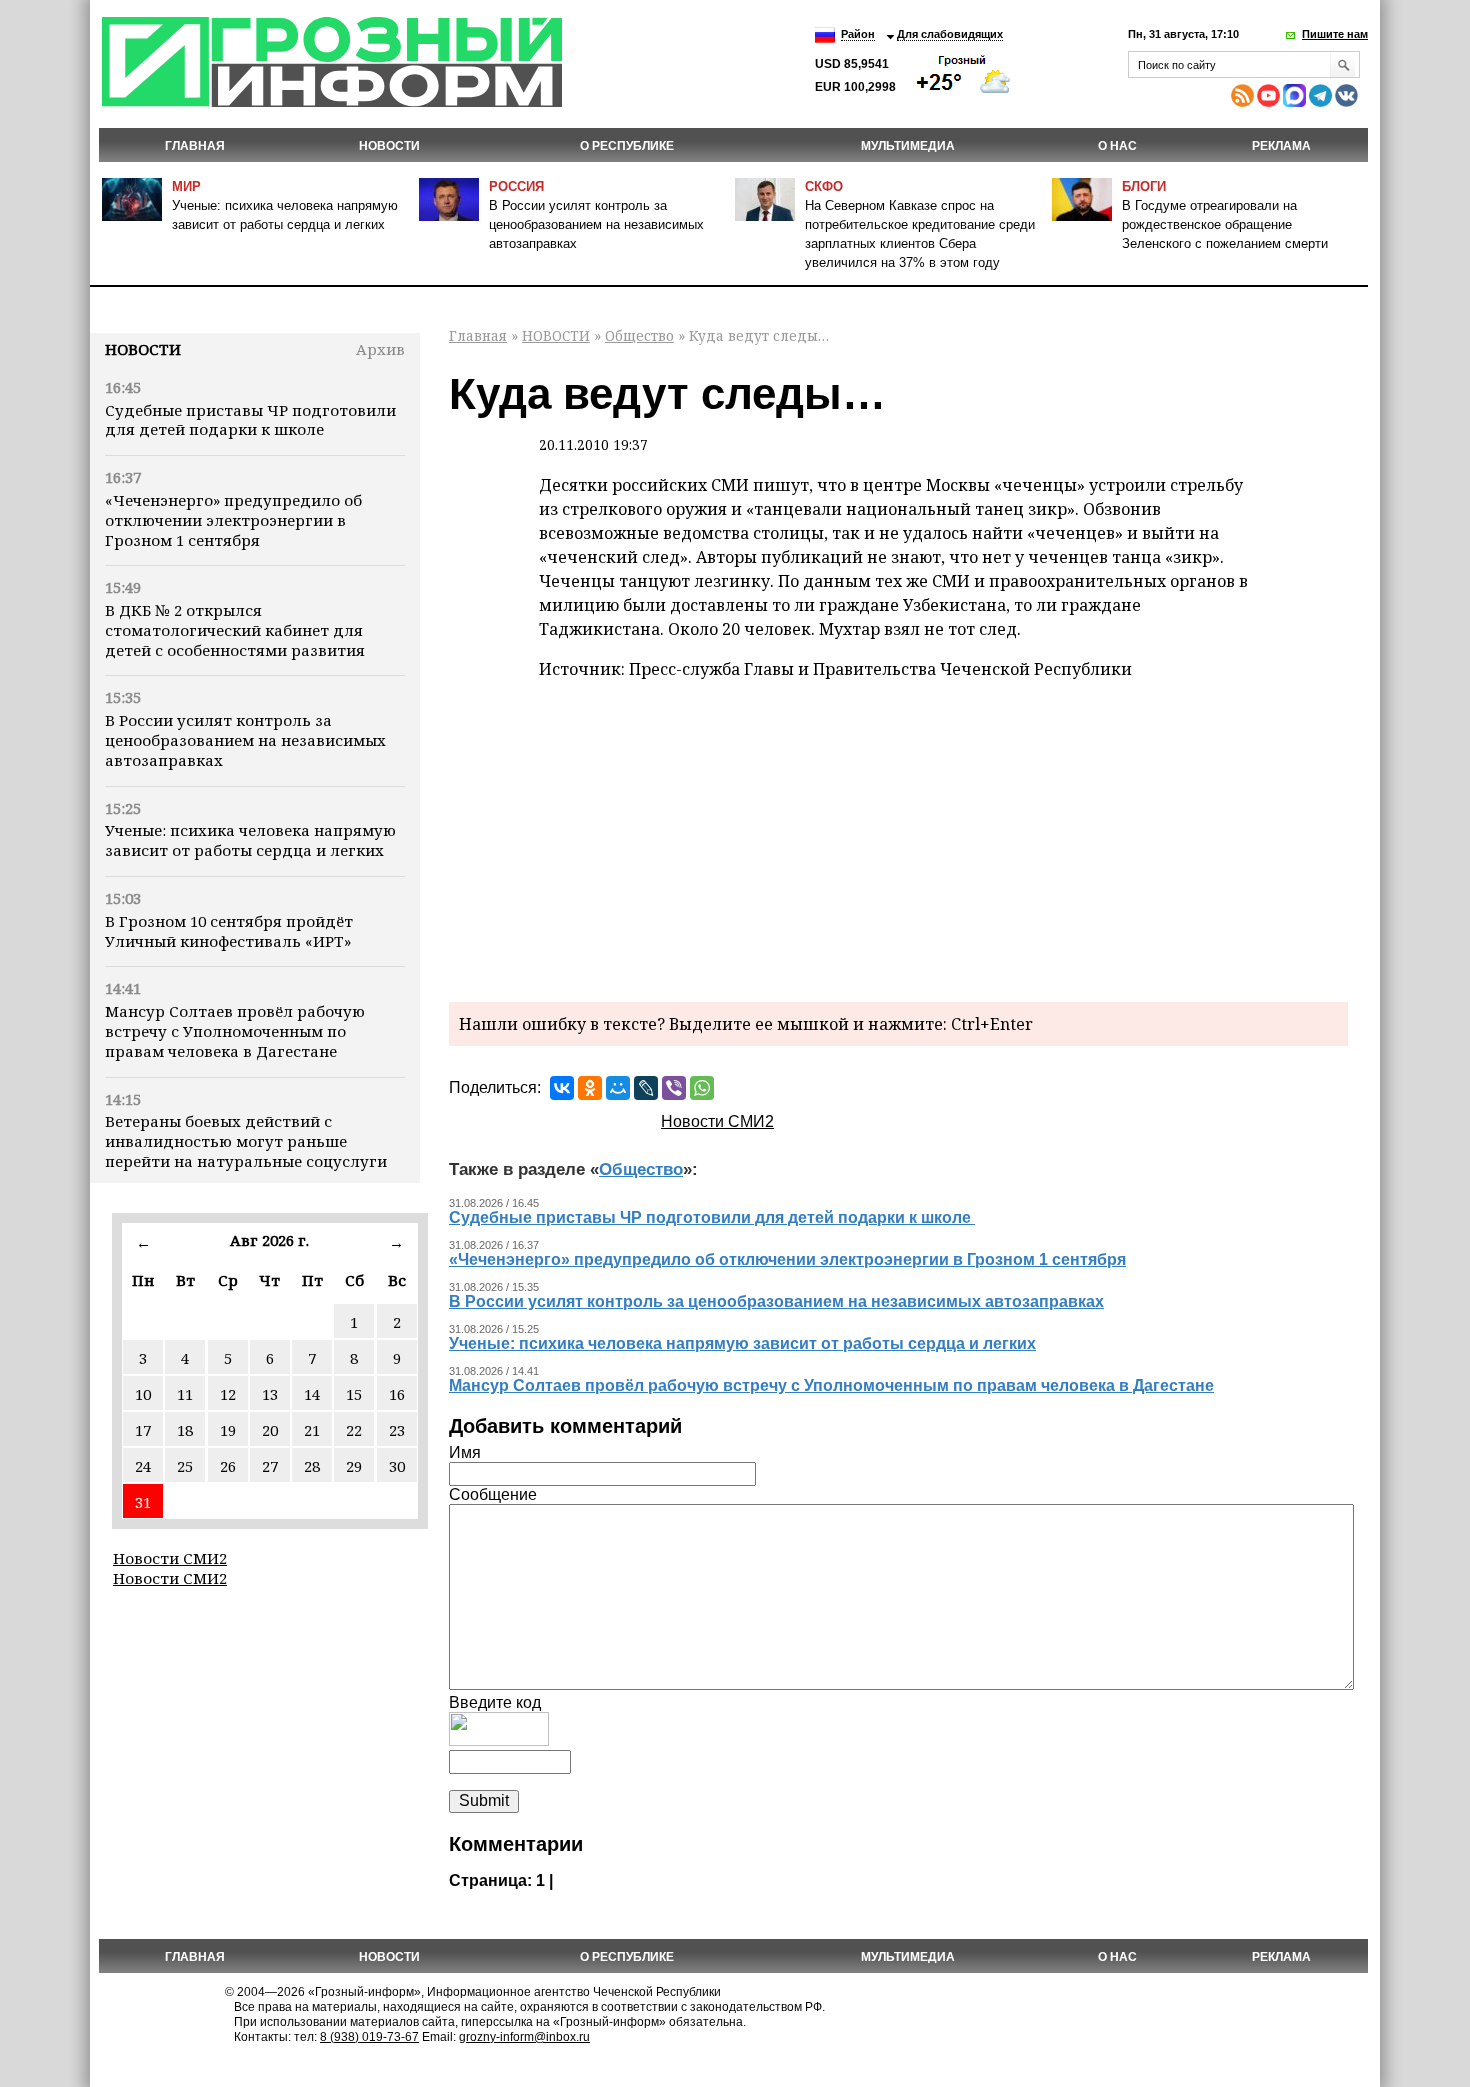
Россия (516, 186)
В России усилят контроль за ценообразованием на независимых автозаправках (596, 224)
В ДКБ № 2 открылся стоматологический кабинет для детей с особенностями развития (235, 630)
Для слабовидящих (950, 34)
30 (397, 1466)
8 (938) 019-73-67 (369, 2037)
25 (185, 1466)
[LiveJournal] (646, 1088)
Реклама (1281, 146)
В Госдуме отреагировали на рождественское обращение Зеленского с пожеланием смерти (1225, 224)
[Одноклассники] (590, 1088)
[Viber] (674, 1088)
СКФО (824, 186)
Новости (143, 349)
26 (228, 1466)
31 (143, 1502)
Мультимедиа (908, 146)
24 (143, 1466)
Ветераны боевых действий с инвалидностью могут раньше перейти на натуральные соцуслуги (246, 1141)
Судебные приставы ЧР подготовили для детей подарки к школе (250, 420)
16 (397, 1394)
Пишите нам (1335, 34)
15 (354, 1394)
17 (143, 1430)
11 (185, 1394)
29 (354, 1466)
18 (185, 1430)
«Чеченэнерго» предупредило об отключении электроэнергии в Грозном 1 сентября (233, 520)
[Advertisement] (898, 837)
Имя (465, 1452)
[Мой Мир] (618, 1088)
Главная (195, 146)
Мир (186, 186)
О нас (1117, 146)
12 (228, 1394)
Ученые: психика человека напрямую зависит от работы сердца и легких (250, 840)
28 (312, 1466)
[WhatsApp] (702, 1088)
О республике (627, 146)
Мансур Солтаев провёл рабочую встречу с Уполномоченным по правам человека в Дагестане (235, 1031)
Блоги (1144, 186)
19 (228, 1430)
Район (858, 34)
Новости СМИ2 (170, 1558)
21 (312, 1430)
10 (143, 1394)
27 (270, 1466)
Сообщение (493, 1494)
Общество (639, 335)
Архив (380, 349)
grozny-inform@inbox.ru (524, 2037)
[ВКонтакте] (562, 1088)
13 (270, 1394)
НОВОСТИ (389, 146)
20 (270, 1430)
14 (312, 1394)
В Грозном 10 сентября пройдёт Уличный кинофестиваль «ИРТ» (229, 931)
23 (397, 1430)
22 (354, 1430)
